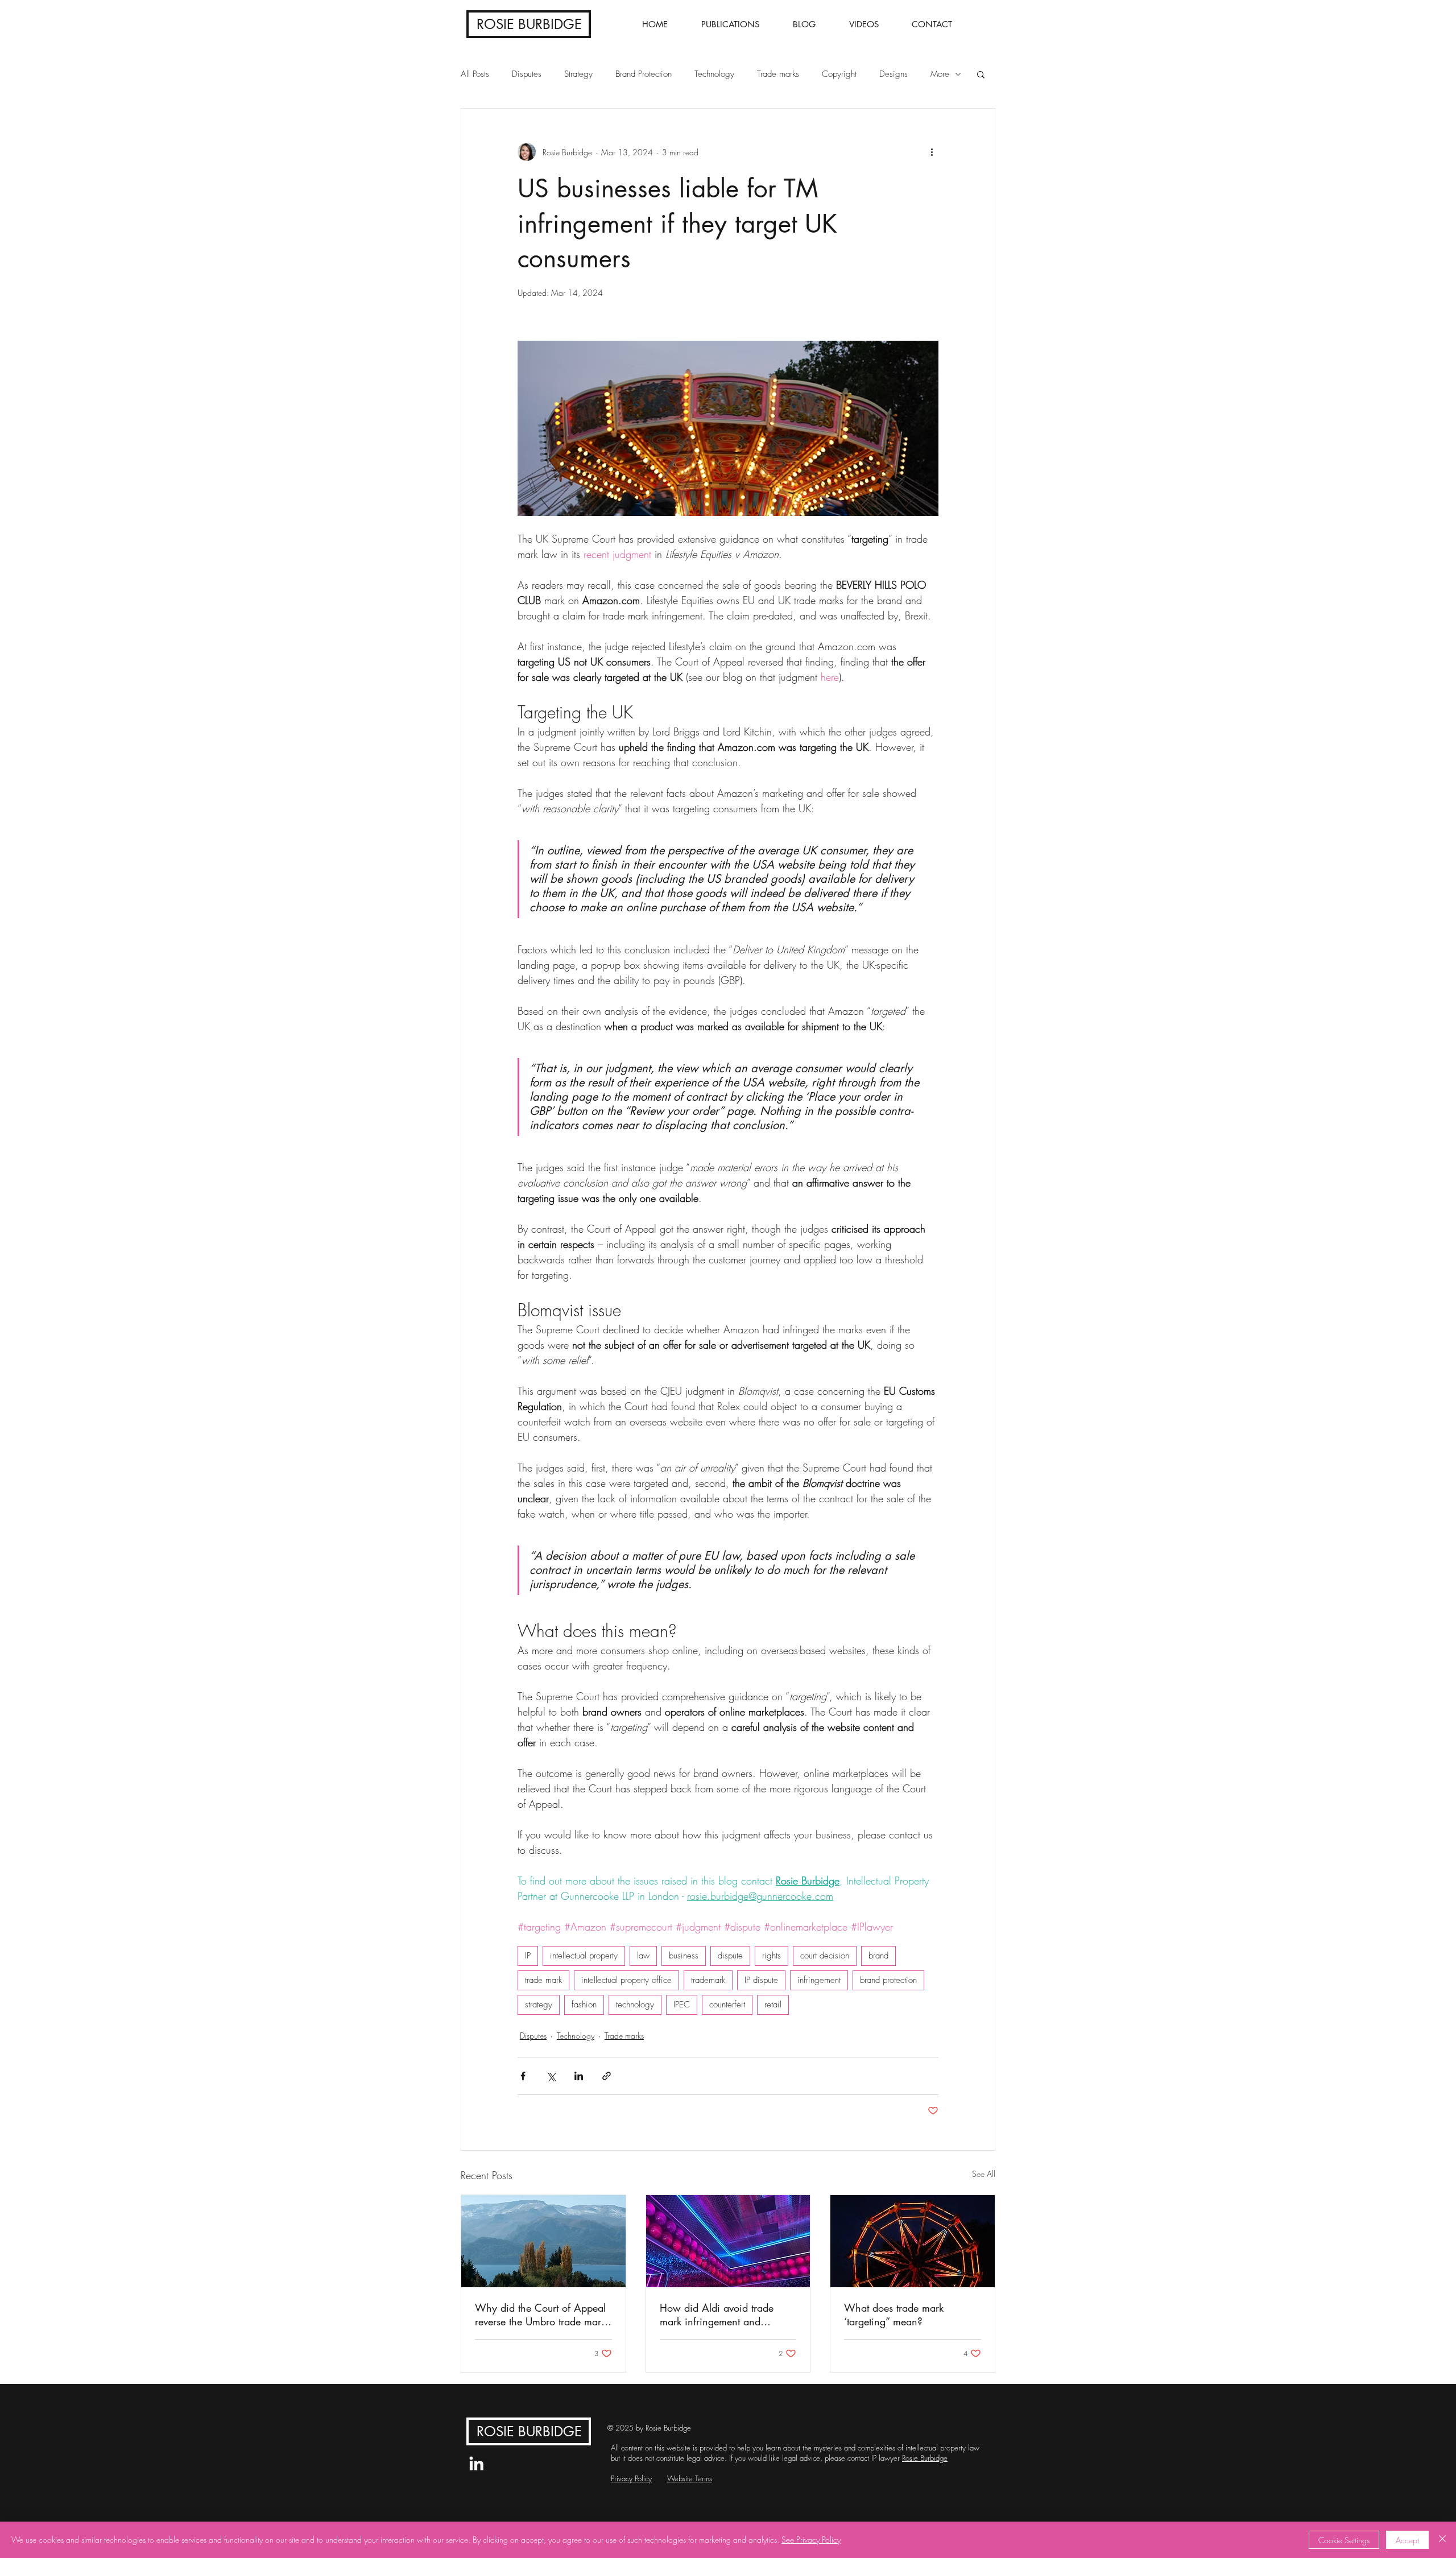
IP (528, 1956)
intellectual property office (626, 1980)
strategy (539, 2005)
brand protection (888, 1980)
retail (773, 2005)
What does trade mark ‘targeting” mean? (894, 2315)
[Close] (1442, 2540)
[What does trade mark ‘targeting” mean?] (913, 2241)
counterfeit (727, 2005)
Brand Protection (644, 74)
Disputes (527, 74)
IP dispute (761, 1980)
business (684, 1956)
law (643, 1956)
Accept (1407, 2540)
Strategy (578, 74)
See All (984, 2174)
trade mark (543, 1980)
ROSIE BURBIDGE (529, 24)
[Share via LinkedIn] (579, 2076)
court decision (825, 1956)
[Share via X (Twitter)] (551, 2076)
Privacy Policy (631, 2478)
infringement (819, 1980)
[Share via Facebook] (523, 2076)
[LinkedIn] (476, 2463)
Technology (714, 74)
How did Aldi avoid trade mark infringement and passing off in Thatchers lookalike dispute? (717, 2315)
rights (772, 1956)
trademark (708, 1980)
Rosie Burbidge (925, 2458)
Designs (894, 74)
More (940, 74)
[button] (981, 74)
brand (878, 1956)
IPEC (682, 2005)
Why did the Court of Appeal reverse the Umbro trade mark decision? (540, 2315)
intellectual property (584, 1956)
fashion (584, 2005)
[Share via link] (607, 2076)
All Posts (475, 74)
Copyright (839, 74)
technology (635, 2005)
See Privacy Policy (811, 2540)
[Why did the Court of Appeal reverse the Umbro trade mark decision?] (543, 2241)
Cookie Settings (1344, 2540)
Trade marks (778, 74)
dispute (730, 1956)
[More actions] (932, 152)
